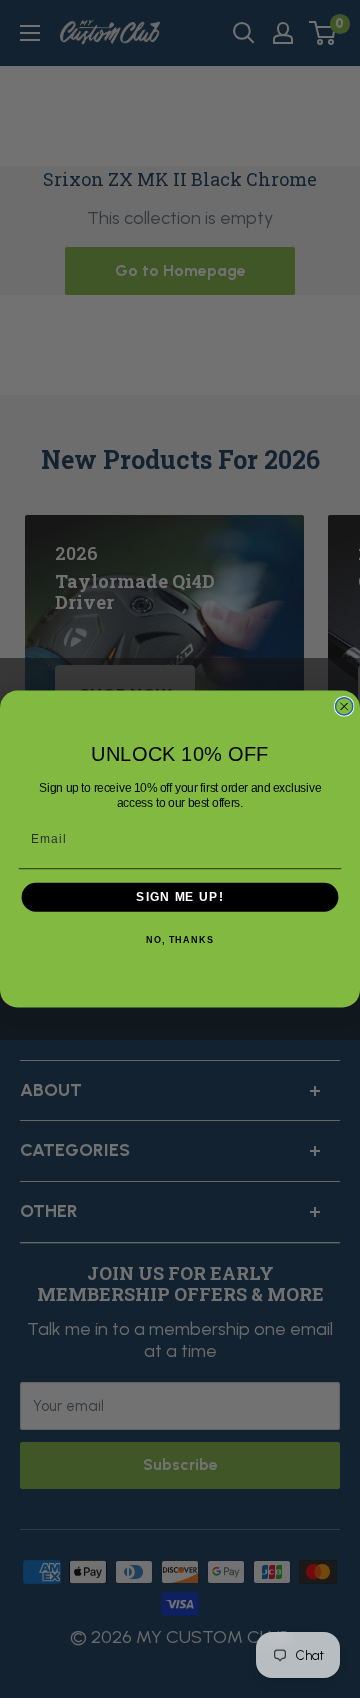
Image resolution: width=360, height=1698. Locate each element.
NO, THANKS (180, 941)
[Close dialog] (344, 706)
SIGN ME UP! (179, 897)
